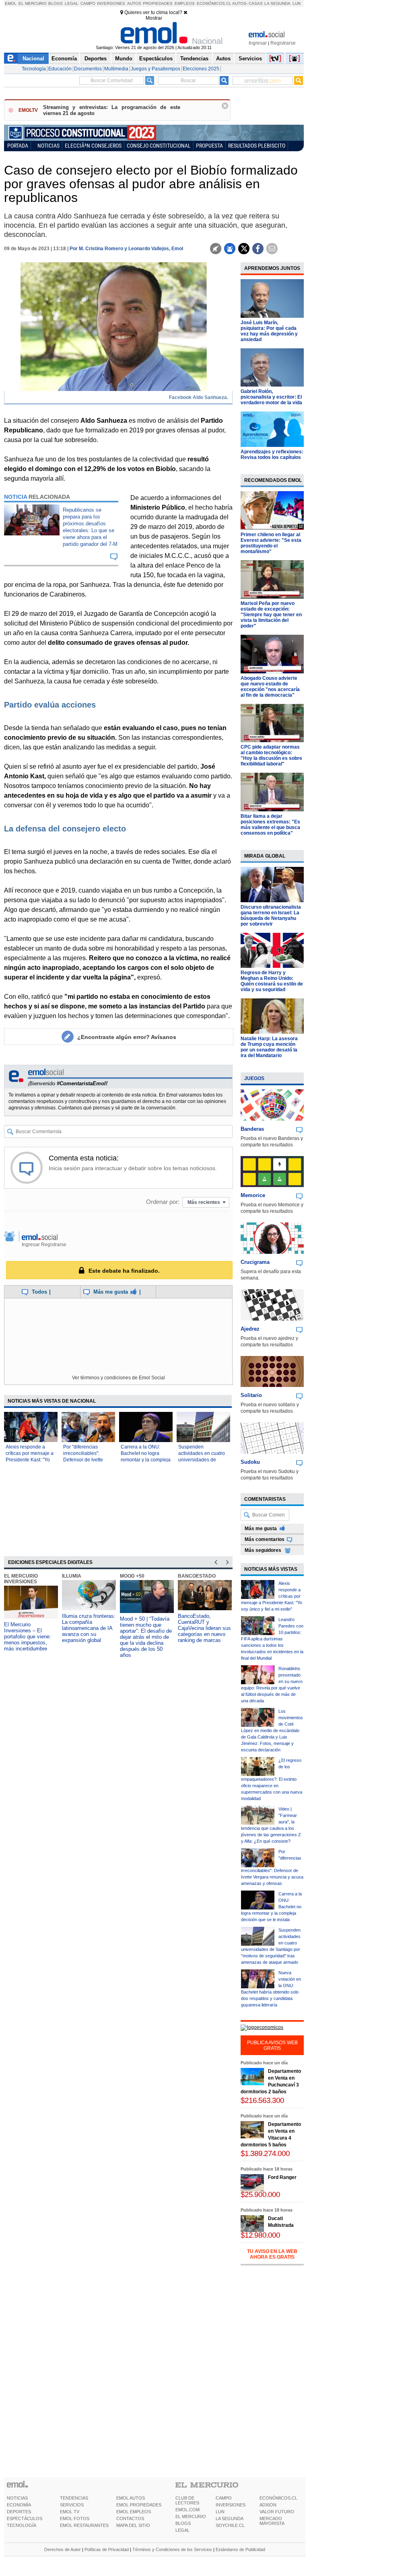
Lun (297, 3)
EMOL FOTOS (75, 2518)
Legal (72, 3)
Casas (256, 3)
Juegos (254, 1078)
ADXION (268, 2505)
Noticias (48, 145)
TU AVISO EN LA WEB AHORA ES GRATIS (272, 2254)
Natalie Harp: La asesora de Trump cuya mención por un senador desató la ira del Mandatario (269, 1047)
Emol (11, 3)
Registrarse (283, 43)
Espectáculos (156, 59)
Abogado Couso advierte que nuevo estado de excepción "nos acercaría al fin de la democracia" (270, 687)
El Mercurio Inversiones (21, 1579)
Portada (18, 145)
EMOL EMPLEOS (134, 2512)
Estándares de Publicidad (240, 2549)
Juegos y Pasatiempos (156, 69)
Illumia (72, 1576)
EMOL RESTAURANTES (84, 2525)
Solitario (251, 1395)
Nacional (33, 59)
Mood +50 (132, 1576)
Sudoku (250, 1462)
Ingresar (258, 43)
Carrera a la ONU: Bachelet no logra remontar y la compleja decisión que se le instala (146, 1460)
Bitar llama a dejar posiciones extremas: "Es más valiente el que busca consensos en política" (270, 825)
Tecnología (34, 69)
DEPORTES (19, 2512)
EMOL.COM (187, 2510)
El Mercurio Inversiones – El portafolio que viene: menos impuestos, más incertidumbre (28, 1637)
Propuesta (209, 145)
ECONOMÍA (19, 2505)
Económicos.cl (214, 3)
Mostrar (154, 18)
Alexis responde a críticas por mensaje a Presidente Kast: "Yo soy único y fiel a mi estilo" (30, 1460)
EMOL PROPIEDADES (139, 2505)
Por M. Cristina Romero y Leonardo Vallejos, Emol (126, 249)
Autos (134, 3)
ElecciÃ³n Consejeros (93, 145)
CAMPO (224, 2498)
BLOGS (183, 2523)
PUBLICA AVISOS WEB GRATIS (272, 2045)
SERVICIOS (72, 2505)
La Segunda (277, 3)
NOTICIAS (17, 2498)
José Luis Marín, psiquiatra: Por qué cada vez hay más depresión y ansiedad (269, 331)
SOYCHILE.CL (230, 2525)
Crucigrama (255, 1262)
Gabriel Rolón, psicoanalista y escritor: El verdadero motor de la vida (271, 397)
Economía (64, 59)
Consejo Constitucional (159, 145)
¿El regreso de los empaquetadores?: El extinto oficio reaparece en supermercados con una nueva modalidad (272, 1779)
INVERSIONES (231, 2505)
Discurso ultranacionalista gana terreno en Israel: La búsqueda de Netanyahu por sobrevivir (271, 916)
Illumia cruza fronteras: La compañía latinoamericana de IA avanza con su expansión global (89, 1628)
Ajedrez (250, 1329)
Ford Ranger (282, 2177)
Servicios (250, 59)
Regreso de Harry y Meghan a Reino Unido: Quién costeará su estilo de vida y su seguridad (272, 981)
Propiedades (158, 3)
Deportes (96, 59)
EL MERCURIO (191, 2516)
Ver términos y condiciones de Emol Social (118, 1378)
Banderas (252, 1129)
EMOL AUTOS (131, 2498)
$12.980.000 (260, 2235)
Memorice (253, 1195)
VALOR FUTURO (277, 2512)
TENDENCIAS (74, 2498)
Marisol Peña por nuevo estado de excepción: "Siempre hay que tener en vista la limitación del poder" (271, 615)
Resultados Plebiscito (257, 145)
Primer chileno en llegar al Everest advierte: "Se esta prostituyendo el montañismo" (271, 543)
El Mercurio (33, 3)
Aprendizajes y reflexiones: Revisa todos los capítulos (272, 455)
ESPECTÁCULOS (25, 2518)
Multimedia (116, 69)
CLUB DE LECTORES (187, 2500)
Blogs (56, 3)
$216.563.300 (262, 2100)
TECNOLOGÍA (22, 2525)
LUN (220, 2512)
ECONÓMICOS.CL (278, 2498)
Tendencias (194, 59)
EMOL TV (70, 2512)
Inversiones (111, 3)
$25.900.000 (260, 2194)
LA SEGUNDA (230, 2518)
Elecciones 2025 (201, 69)
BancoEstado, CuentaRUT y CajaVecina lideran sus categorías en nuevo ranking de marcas (204, 1628)
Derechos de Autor (63, 2549)
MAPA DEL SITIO (133, 2525)
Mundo (124, 59)
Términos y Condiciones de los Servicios (172, 2549)
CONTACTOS (130, 2518)
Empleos (185, 3)
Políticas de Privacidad (107, 2549)
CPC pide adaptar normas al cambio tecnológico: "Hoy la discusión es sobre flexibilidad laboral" (271, 755)
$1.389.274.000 (265, 2153)
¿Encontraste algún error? (127, 1037)
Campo (88, 3)
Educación (60, 69)
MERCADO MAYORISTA (272, 2521)
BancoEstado (197, 1576)
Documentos (88, 69)
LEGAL (182, 2530)
